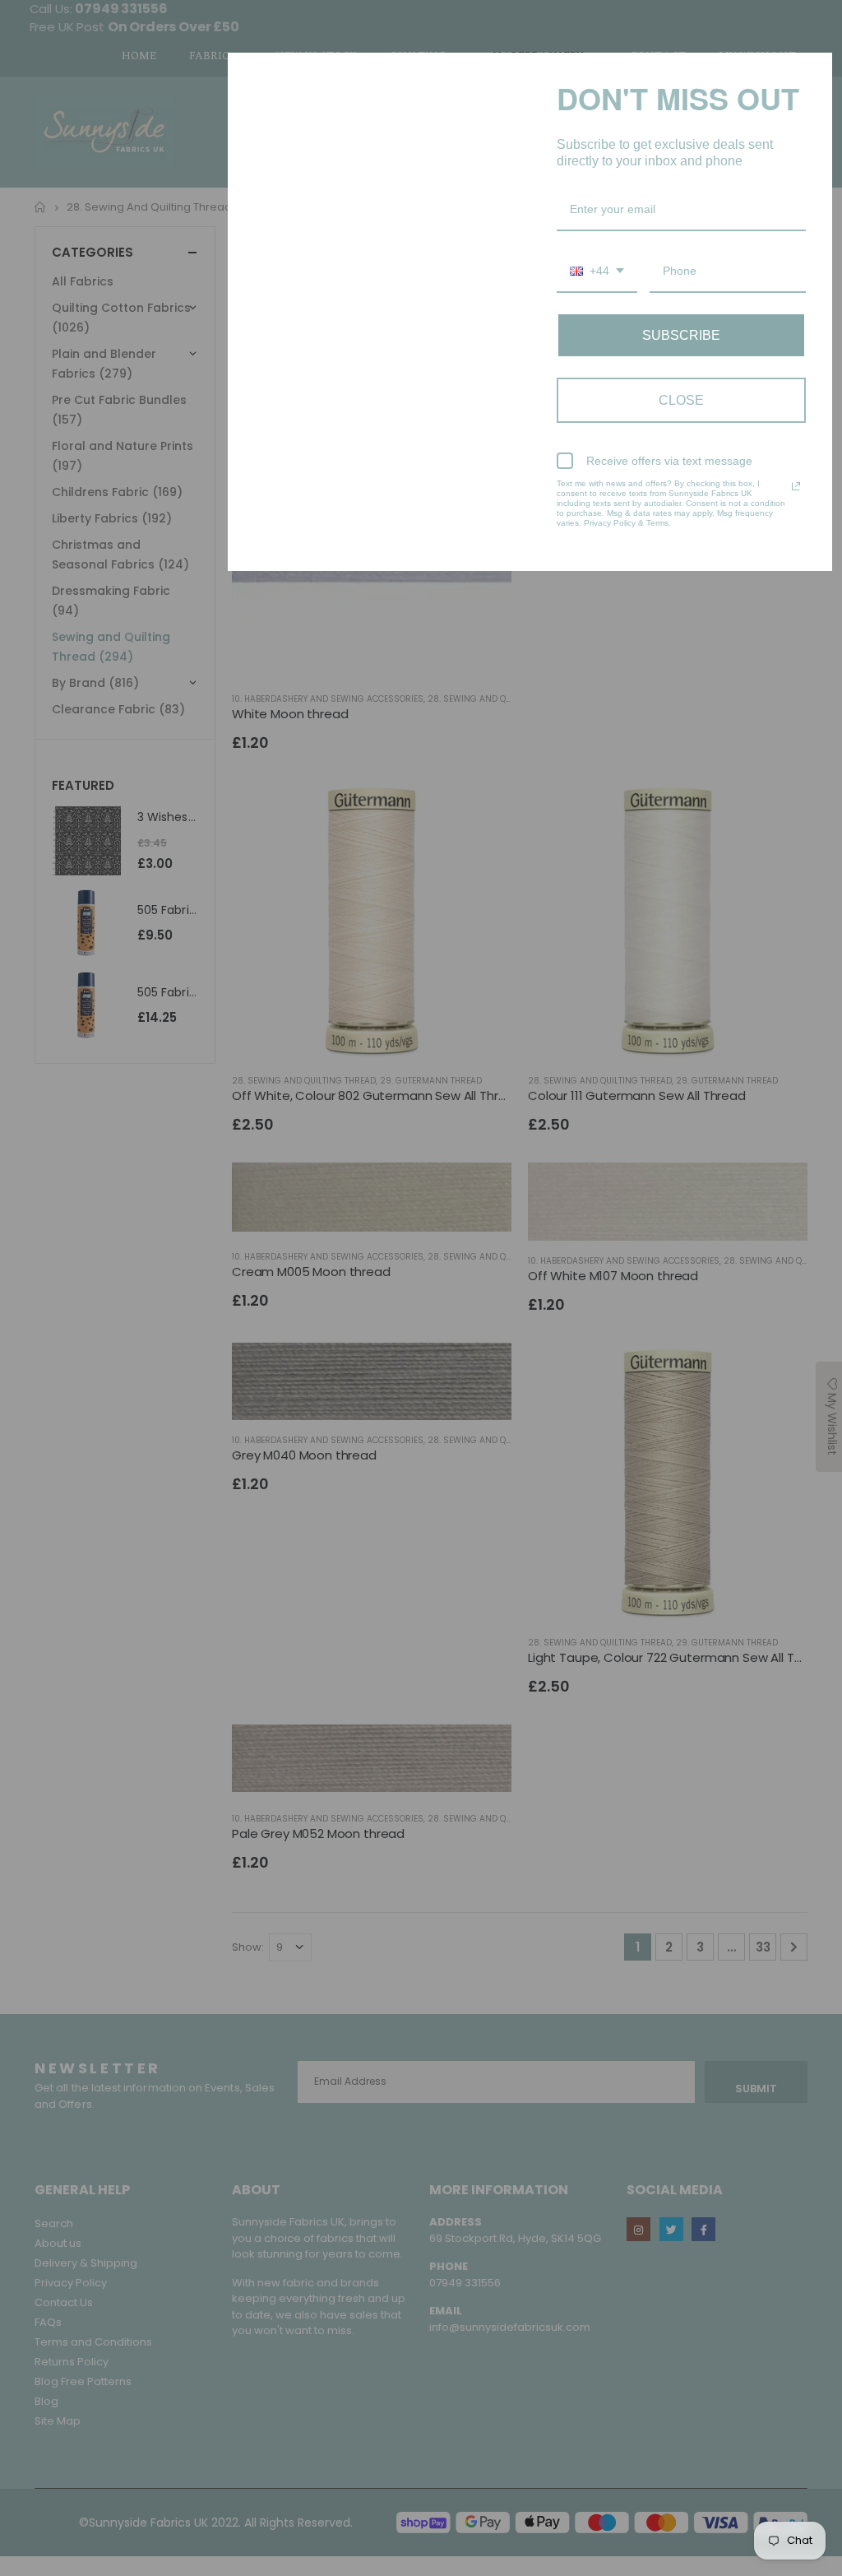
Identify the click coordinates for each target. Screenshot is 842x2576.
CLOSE (681, 400)
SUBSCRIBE (681, 335)
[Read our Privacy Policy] (796, 486)
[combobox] (597, 272)
